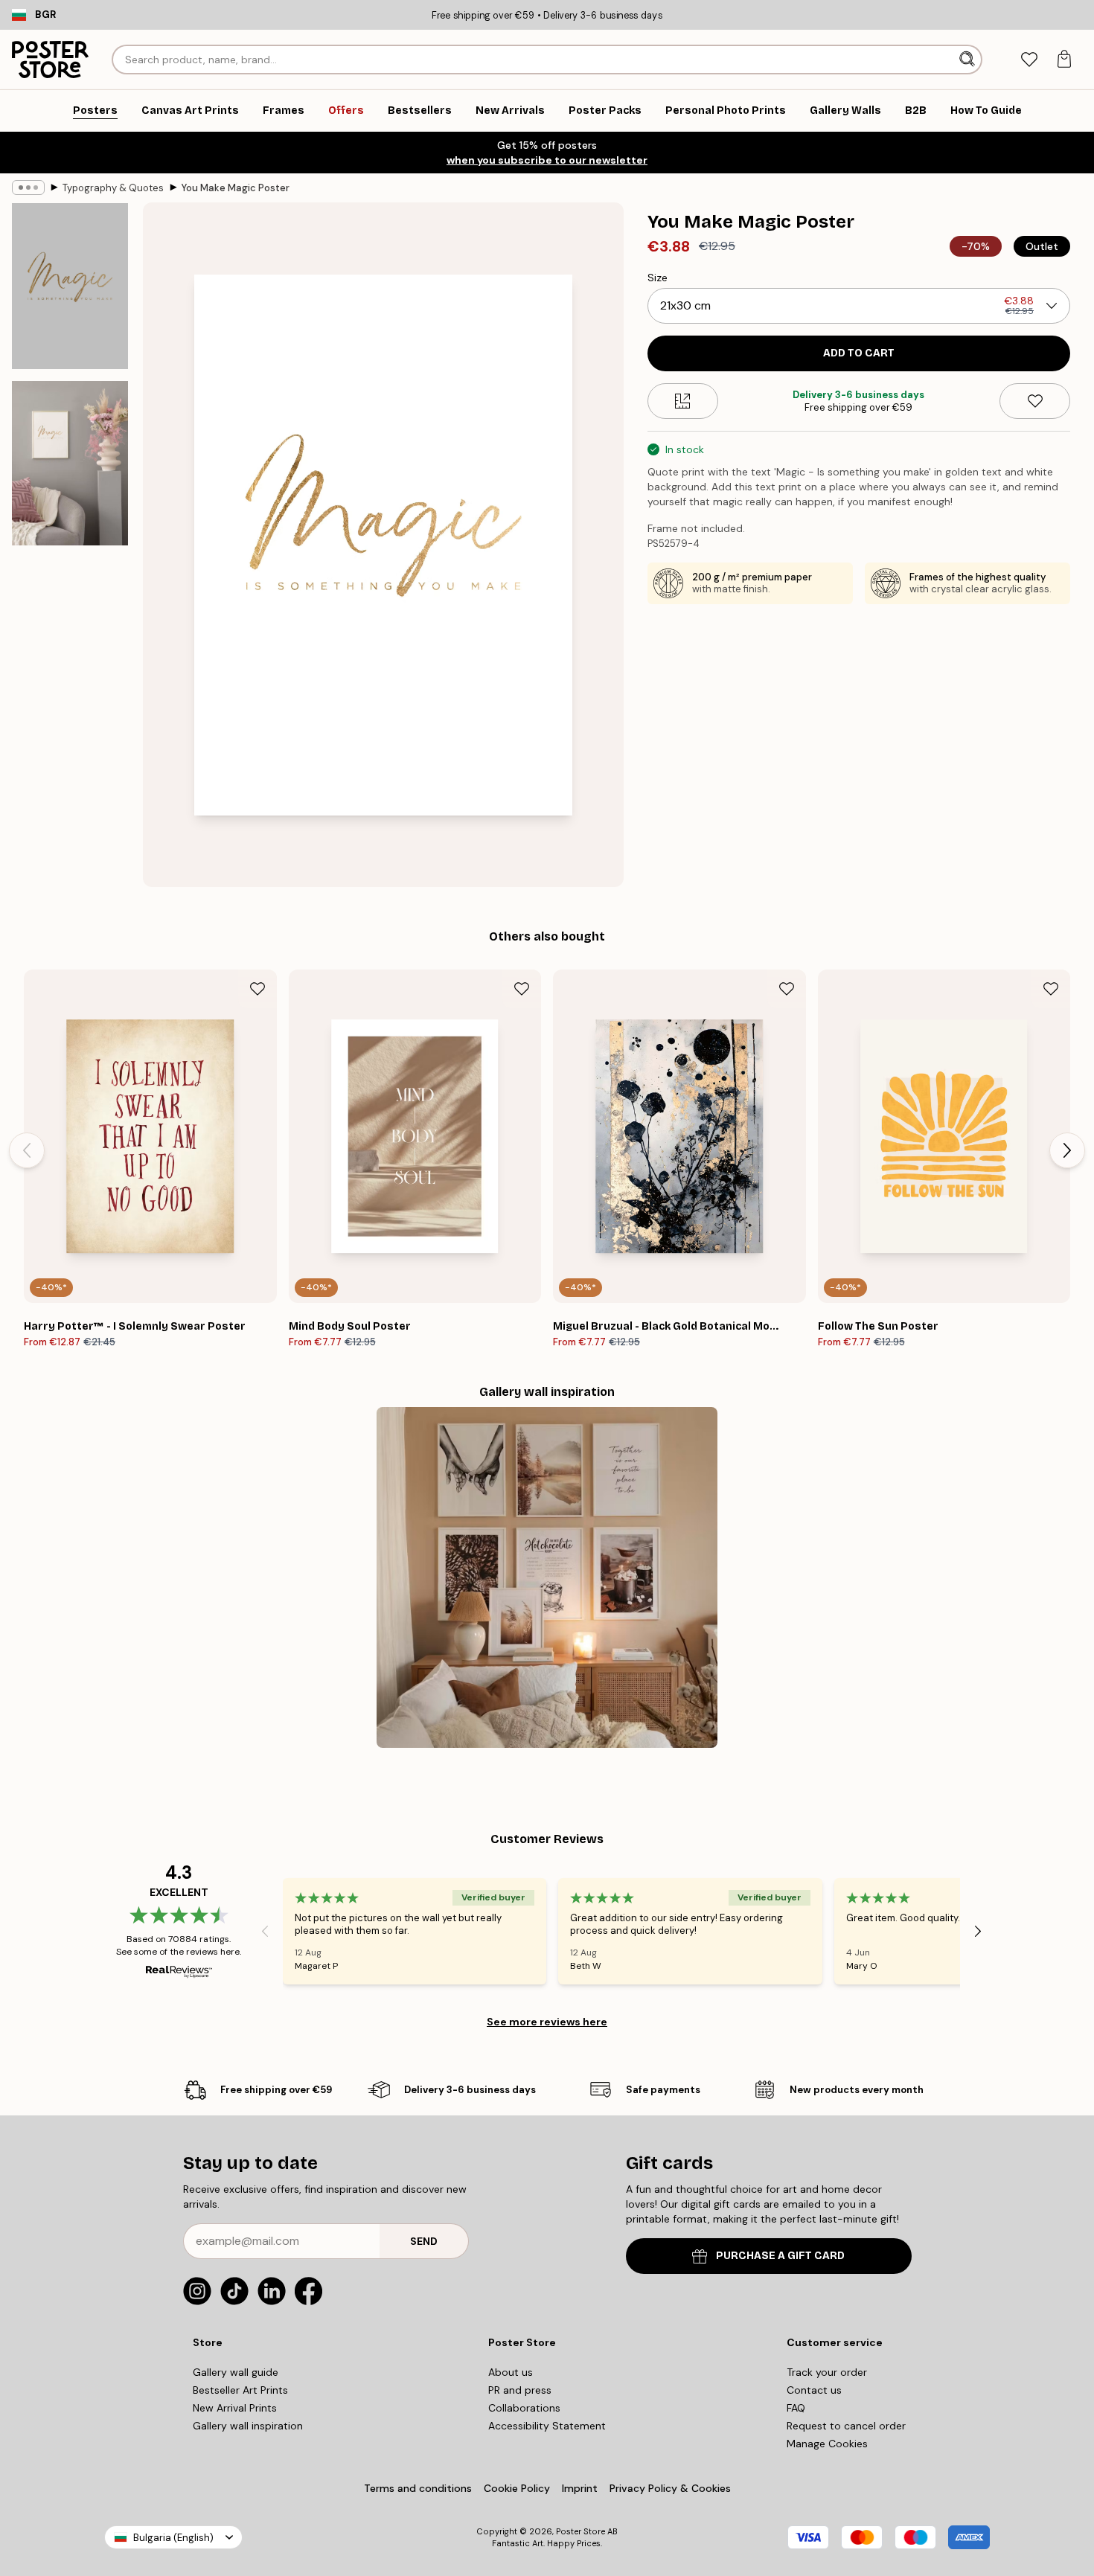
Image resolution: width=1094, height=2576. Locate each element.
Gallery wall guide (236, 2372)
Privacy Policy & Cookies (670, 2488)
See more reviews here (547, 2022)
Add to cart (859, 353)
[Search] (969, 60)
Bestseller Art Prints (240, 2390)
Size (658, 278)
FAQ (796, 2408)
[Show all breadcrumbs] (28, 188)
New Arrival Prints (235, 2408)
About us (511, 2372)
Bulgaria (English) (173, 2538)
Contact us (814, 2390)
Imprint (580, 2488)
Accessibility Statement (547, 2426)
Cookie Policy (517, 2488)
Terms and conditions (418, 2488)
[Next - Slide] (1067, 1150)
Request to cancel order (846, 2426)
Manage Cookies (827, 2444)
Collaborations (524, 2408)
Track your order (827, 2372)
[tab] (1029, 60)
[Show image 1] (70, 286)
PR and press (520, 2390)
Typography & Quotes (113, 188)
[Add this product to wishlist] (1035, 401)
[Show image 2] (70, 463)
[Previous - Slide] (27, 1150)
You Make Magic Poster (236, 188)
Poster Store (580, 2531)
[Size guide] (683, 401)
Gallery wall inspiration (248, 2426)
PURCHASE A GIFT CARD (780, 2256)
